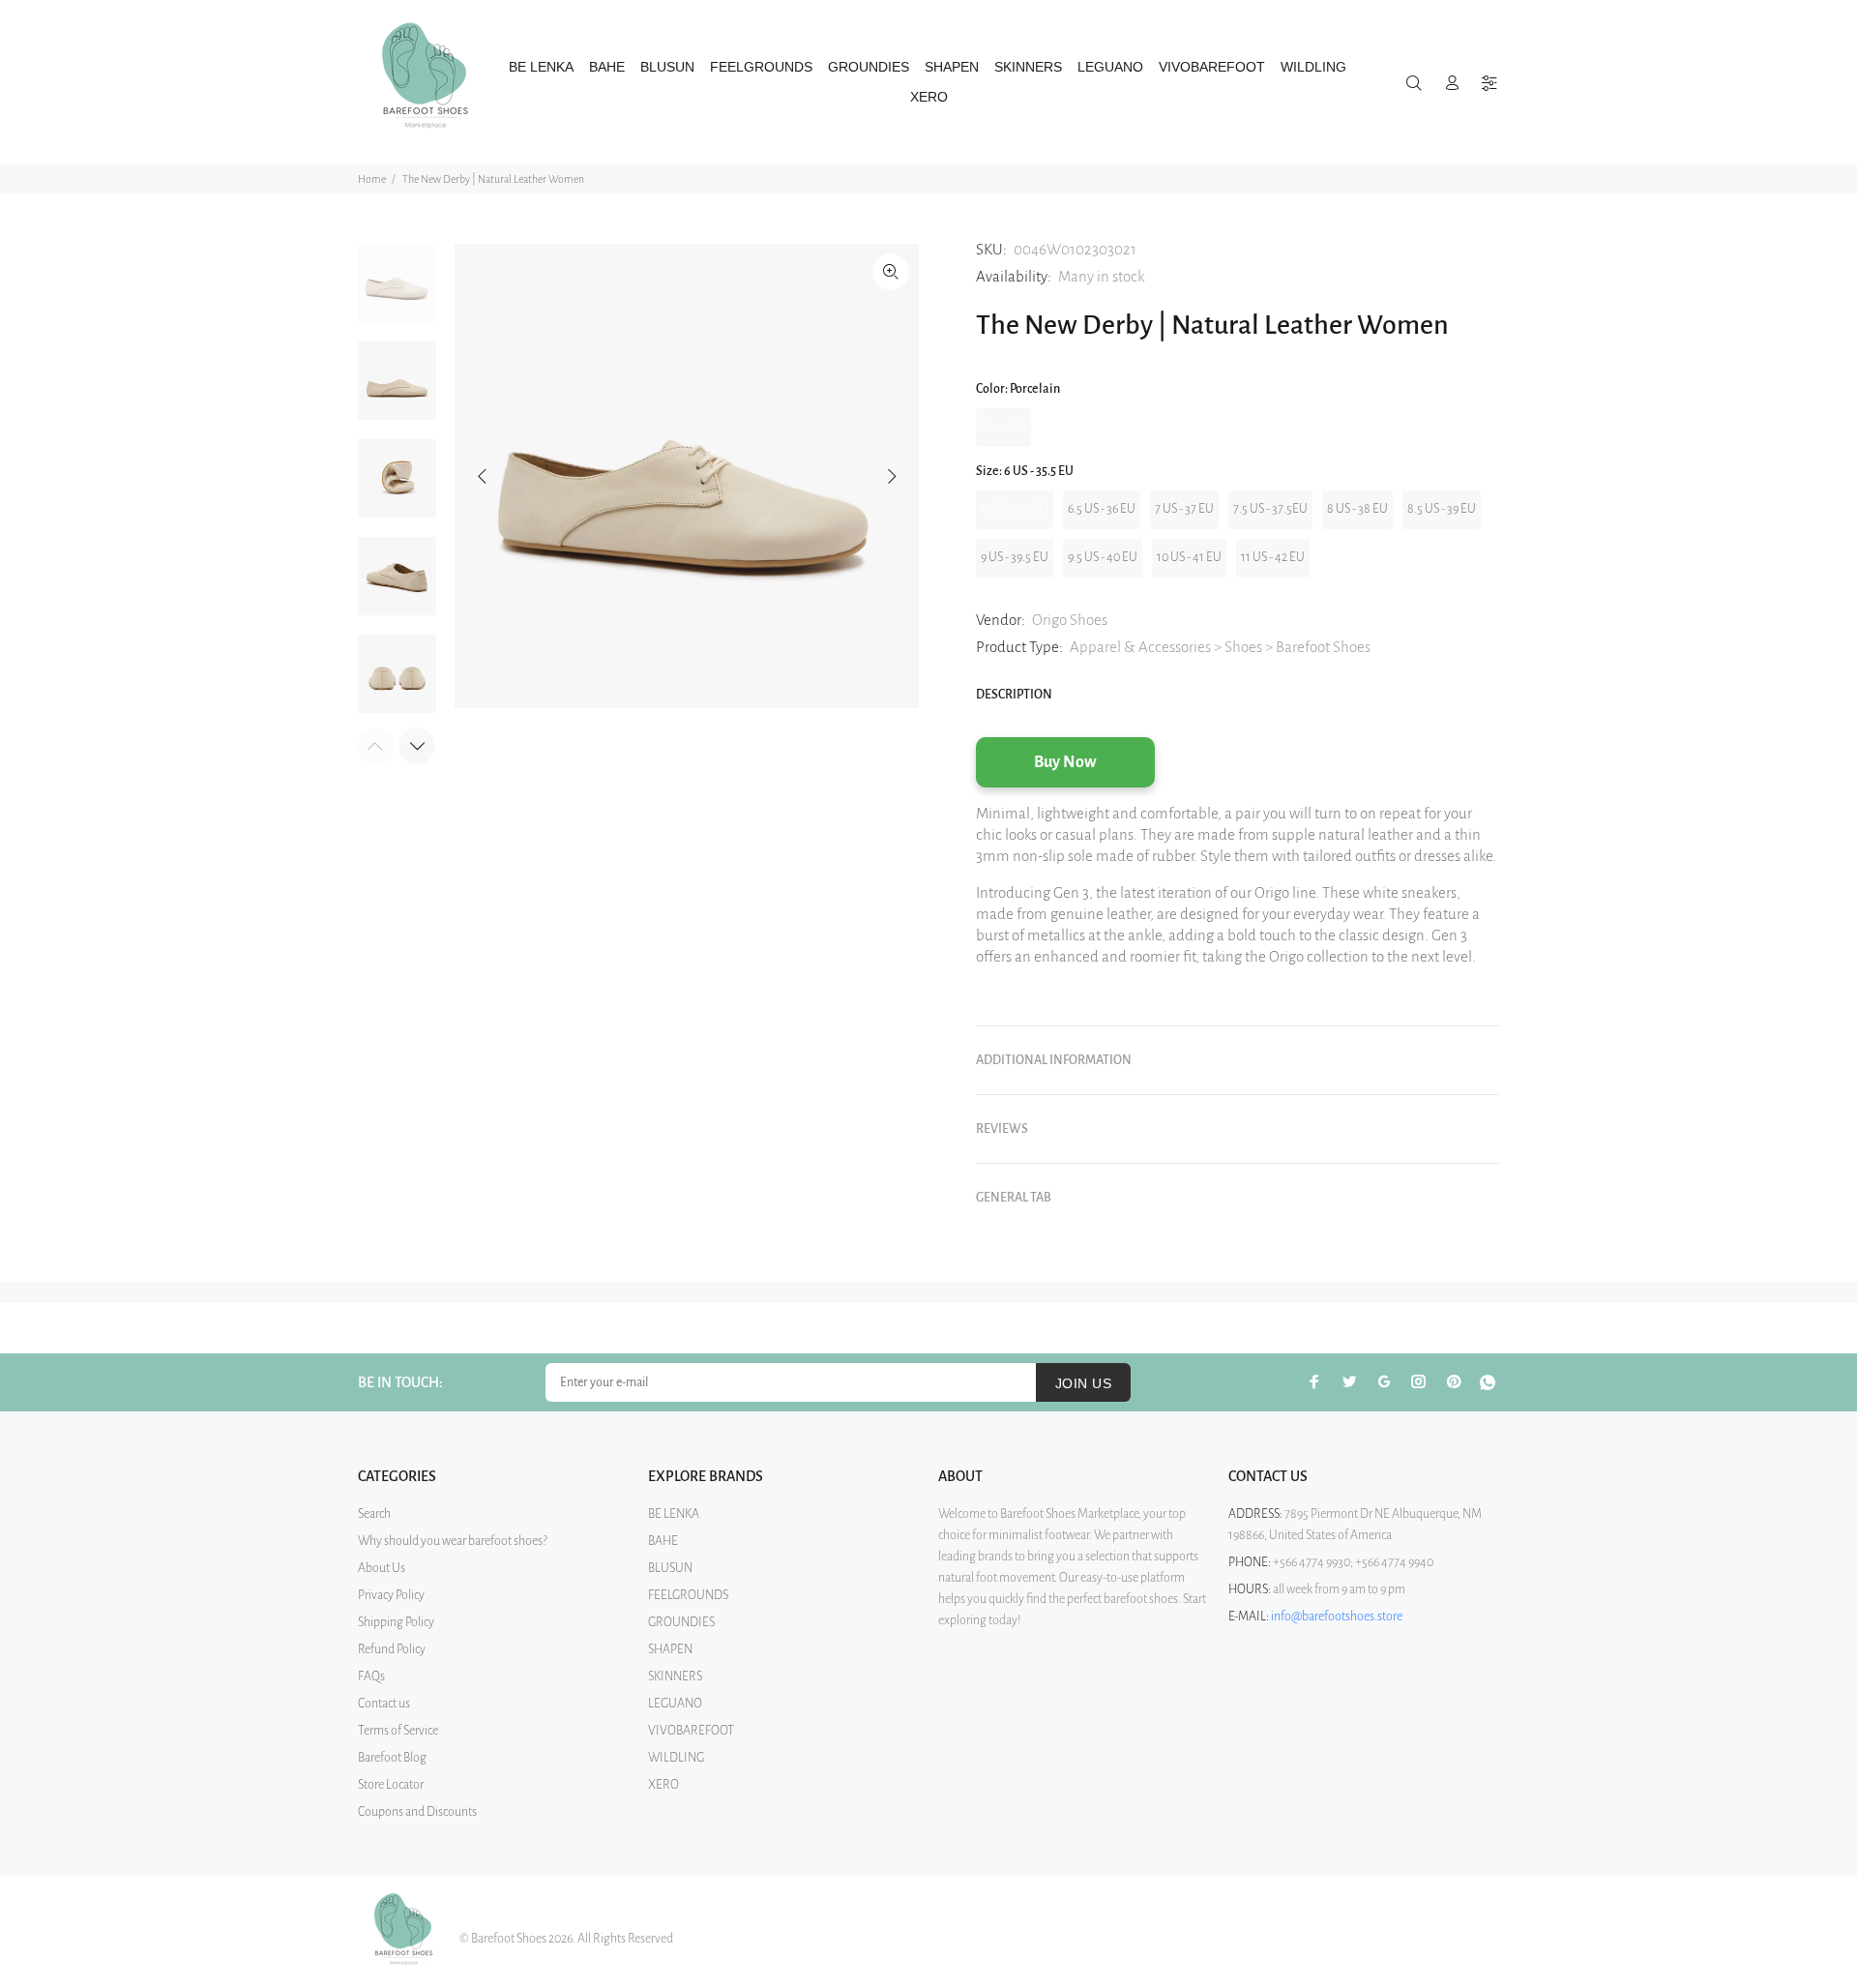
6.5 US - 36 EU (1102, 509)
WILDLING (676, 1758)
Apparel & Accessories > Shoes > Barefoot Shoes (1220, 647)
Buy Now (1065, 762)
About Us (382, 1568)
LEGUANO (675, 1704)
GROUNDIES (681, 1622)
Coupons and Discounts (417, 1812)
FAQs (371, 1676)
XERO (663, 1785)
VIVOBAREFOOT (691, 1731)
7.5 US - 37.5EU (1270, 509)
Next (891, 476)
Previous (483, 476)
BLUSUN (670, 1568)
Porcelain (1003, 427)
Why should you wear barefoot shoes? (453, 1541)
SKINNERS (675, 1676)
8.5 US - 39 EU (1442, 509)
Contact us (384, 1704)
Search (374, 1514)
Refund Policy (392, 1649)
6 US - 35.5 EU (1015, 509)
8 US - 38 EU (1357, 509)
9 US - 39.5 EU (1015, 557)
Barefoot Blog (392, 1758)
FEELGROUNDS (688, 1595)
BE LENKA (674, 1514)
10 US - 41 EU (1189, 557)
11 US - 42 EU (1273, 557)
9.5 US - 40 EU (1103, 557)
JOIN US (1083, 1383)
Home (372, 179)
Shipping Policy (396, 1622)
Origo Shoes (1070, 620)
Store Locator (391, 1785)
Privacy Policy (391, 1595)
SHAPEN (670, 1649)
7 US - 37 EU (1184, 509)
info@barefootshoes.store (1337, 1617)
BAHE (663, 1541)
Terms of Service (398, 1731)
